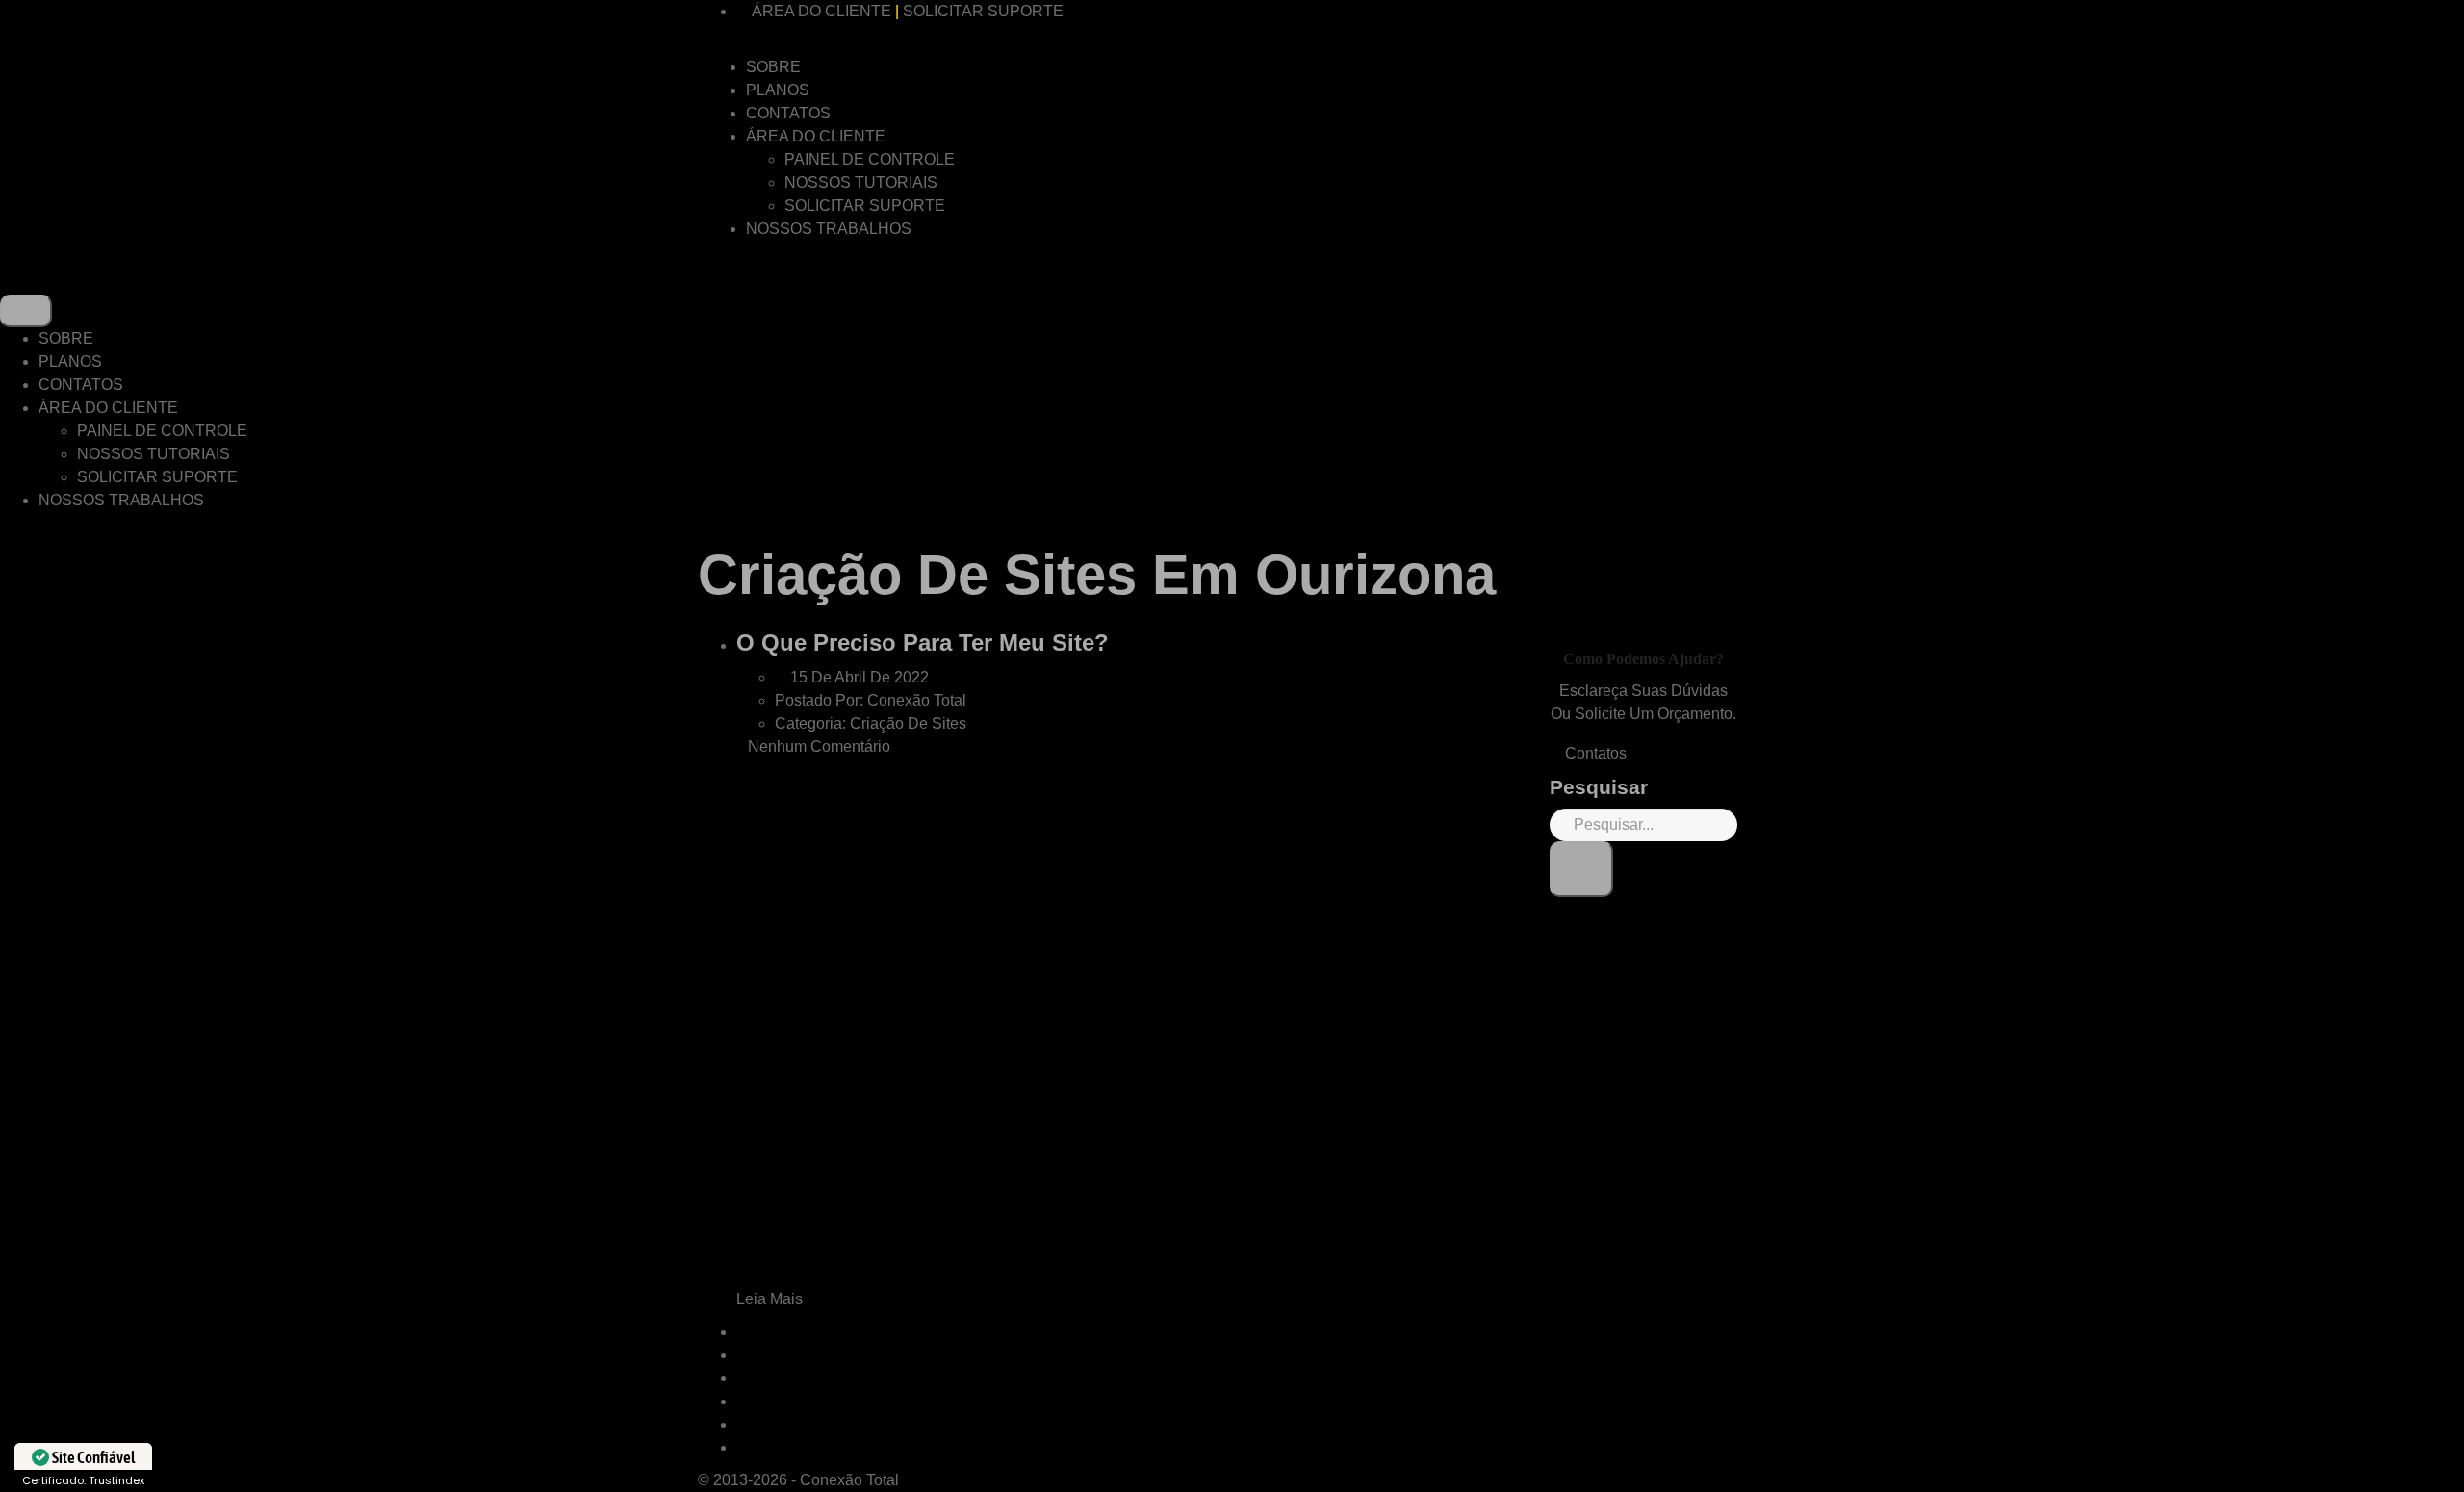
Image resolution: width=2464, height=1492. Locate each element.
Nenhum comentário (819, 746)
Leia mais (771, 1299)
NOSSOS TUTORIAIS (861, 182)
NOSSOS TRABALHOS (829, 229)
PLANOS (778, 90)
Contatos (1594, 753)
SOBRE (773, 67)
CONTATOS (788, 113)
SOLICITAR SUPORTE (983, 11)
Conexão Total (849, 1480)
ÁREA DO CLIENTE (821, 11)
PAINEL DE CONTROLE (870, 159)
